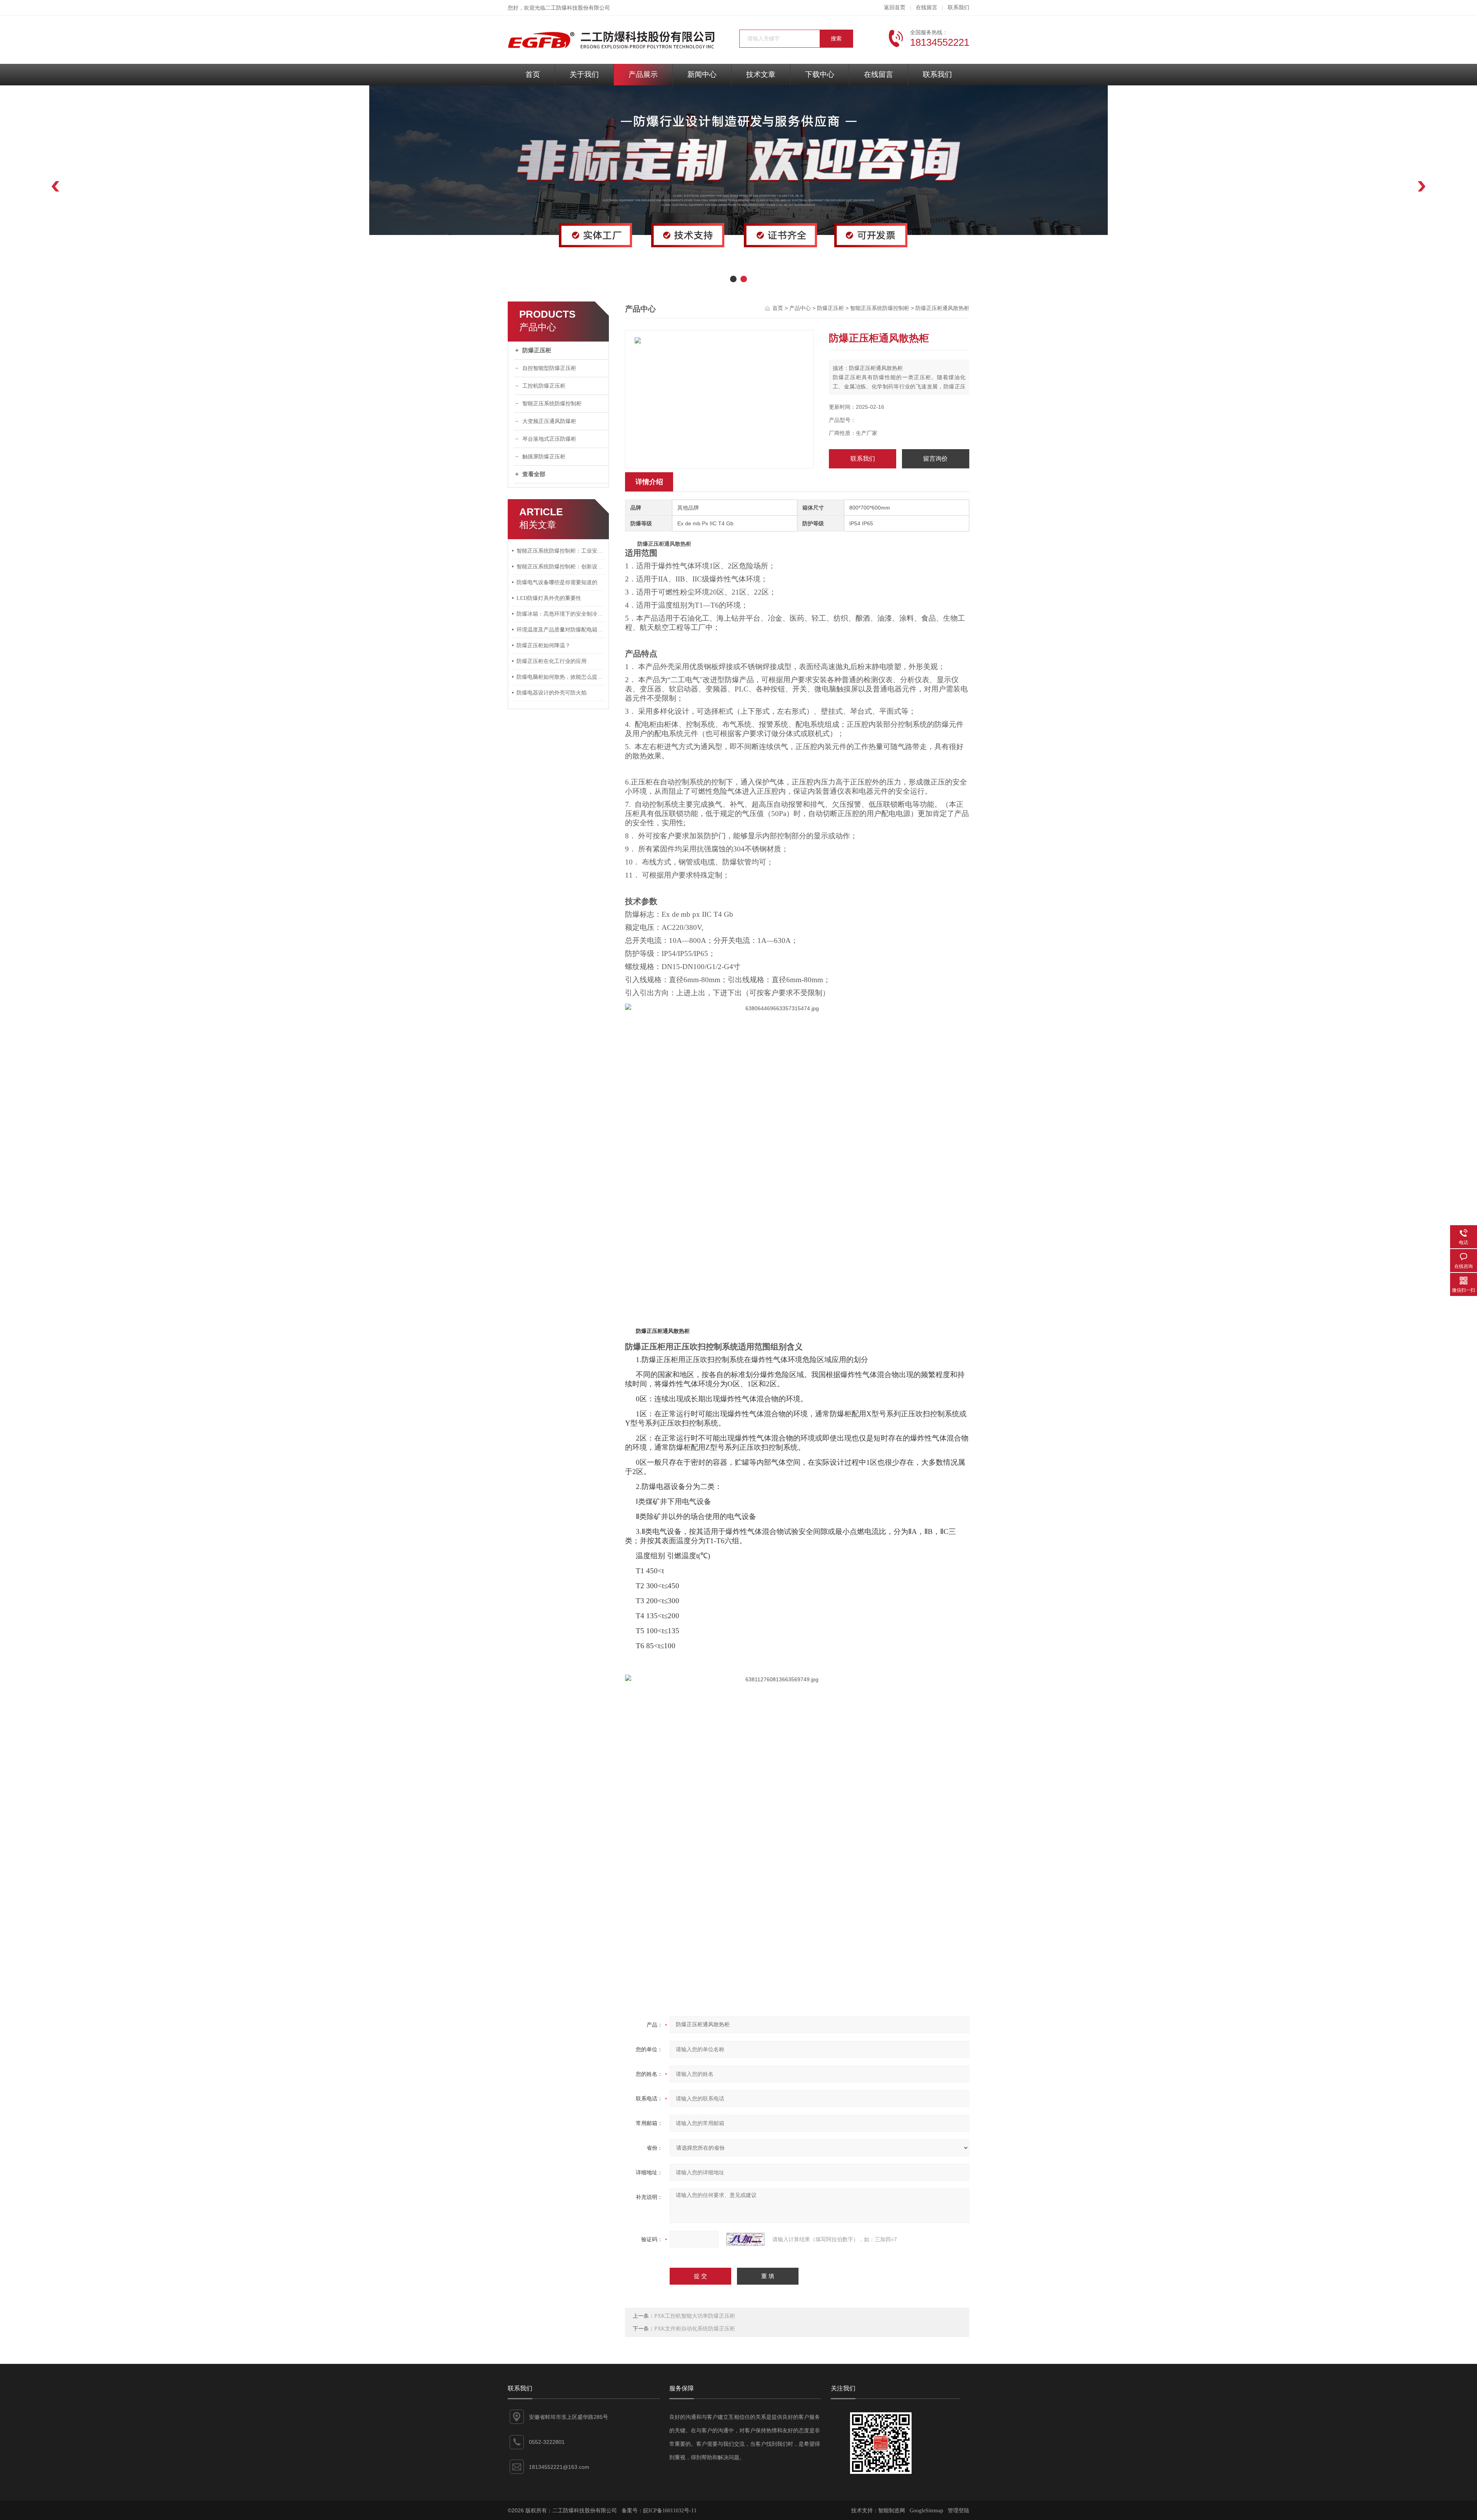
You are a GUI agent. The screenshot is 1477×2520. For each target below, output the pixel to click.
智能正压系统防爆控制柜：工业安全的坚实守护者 (561, 551)
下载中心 (820, 74)
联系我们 (959, 7)
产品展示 (643, 74)
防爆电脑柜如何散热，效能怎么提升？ (561, 677)
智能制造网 (892, 2511)
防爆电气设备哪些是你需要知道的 (557, 582)
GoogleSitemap (926, 2511)
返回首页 (895, 7)
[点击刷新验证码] (745, 2239)
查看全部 (534, 474)
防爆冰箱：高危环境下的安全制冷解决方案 (561, 614)
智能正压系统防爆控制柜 (552, 404)
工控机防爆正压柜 (544, 386)
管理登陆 (959, 2511)
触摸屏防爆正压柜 (544, 457)
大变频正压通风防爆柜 (549, 421)
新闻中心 (702, 74)
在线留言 (927, 7)
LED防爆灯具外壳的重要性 (549, 598)
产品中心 (800, 308)
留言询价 (935, 459)
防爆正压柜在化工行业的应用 (552, 661)
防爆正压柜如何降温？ (543, 645)
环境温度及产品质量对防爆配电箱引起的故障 (561, 630)
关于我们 (584, 74)
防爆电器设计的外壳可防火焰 (552, 693)
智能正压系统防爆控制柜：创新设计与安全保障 (561, 567)
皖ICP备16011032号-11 (670, 2511)
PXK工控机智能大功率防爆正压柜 (695, 2316)
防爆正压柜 (537, 350)
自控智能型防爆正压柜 (549, 368)
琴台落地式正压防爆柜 (549, 439)
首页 (533, 74)
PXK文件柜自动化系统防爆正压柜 (695, 2329)
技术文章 (761, 74)
